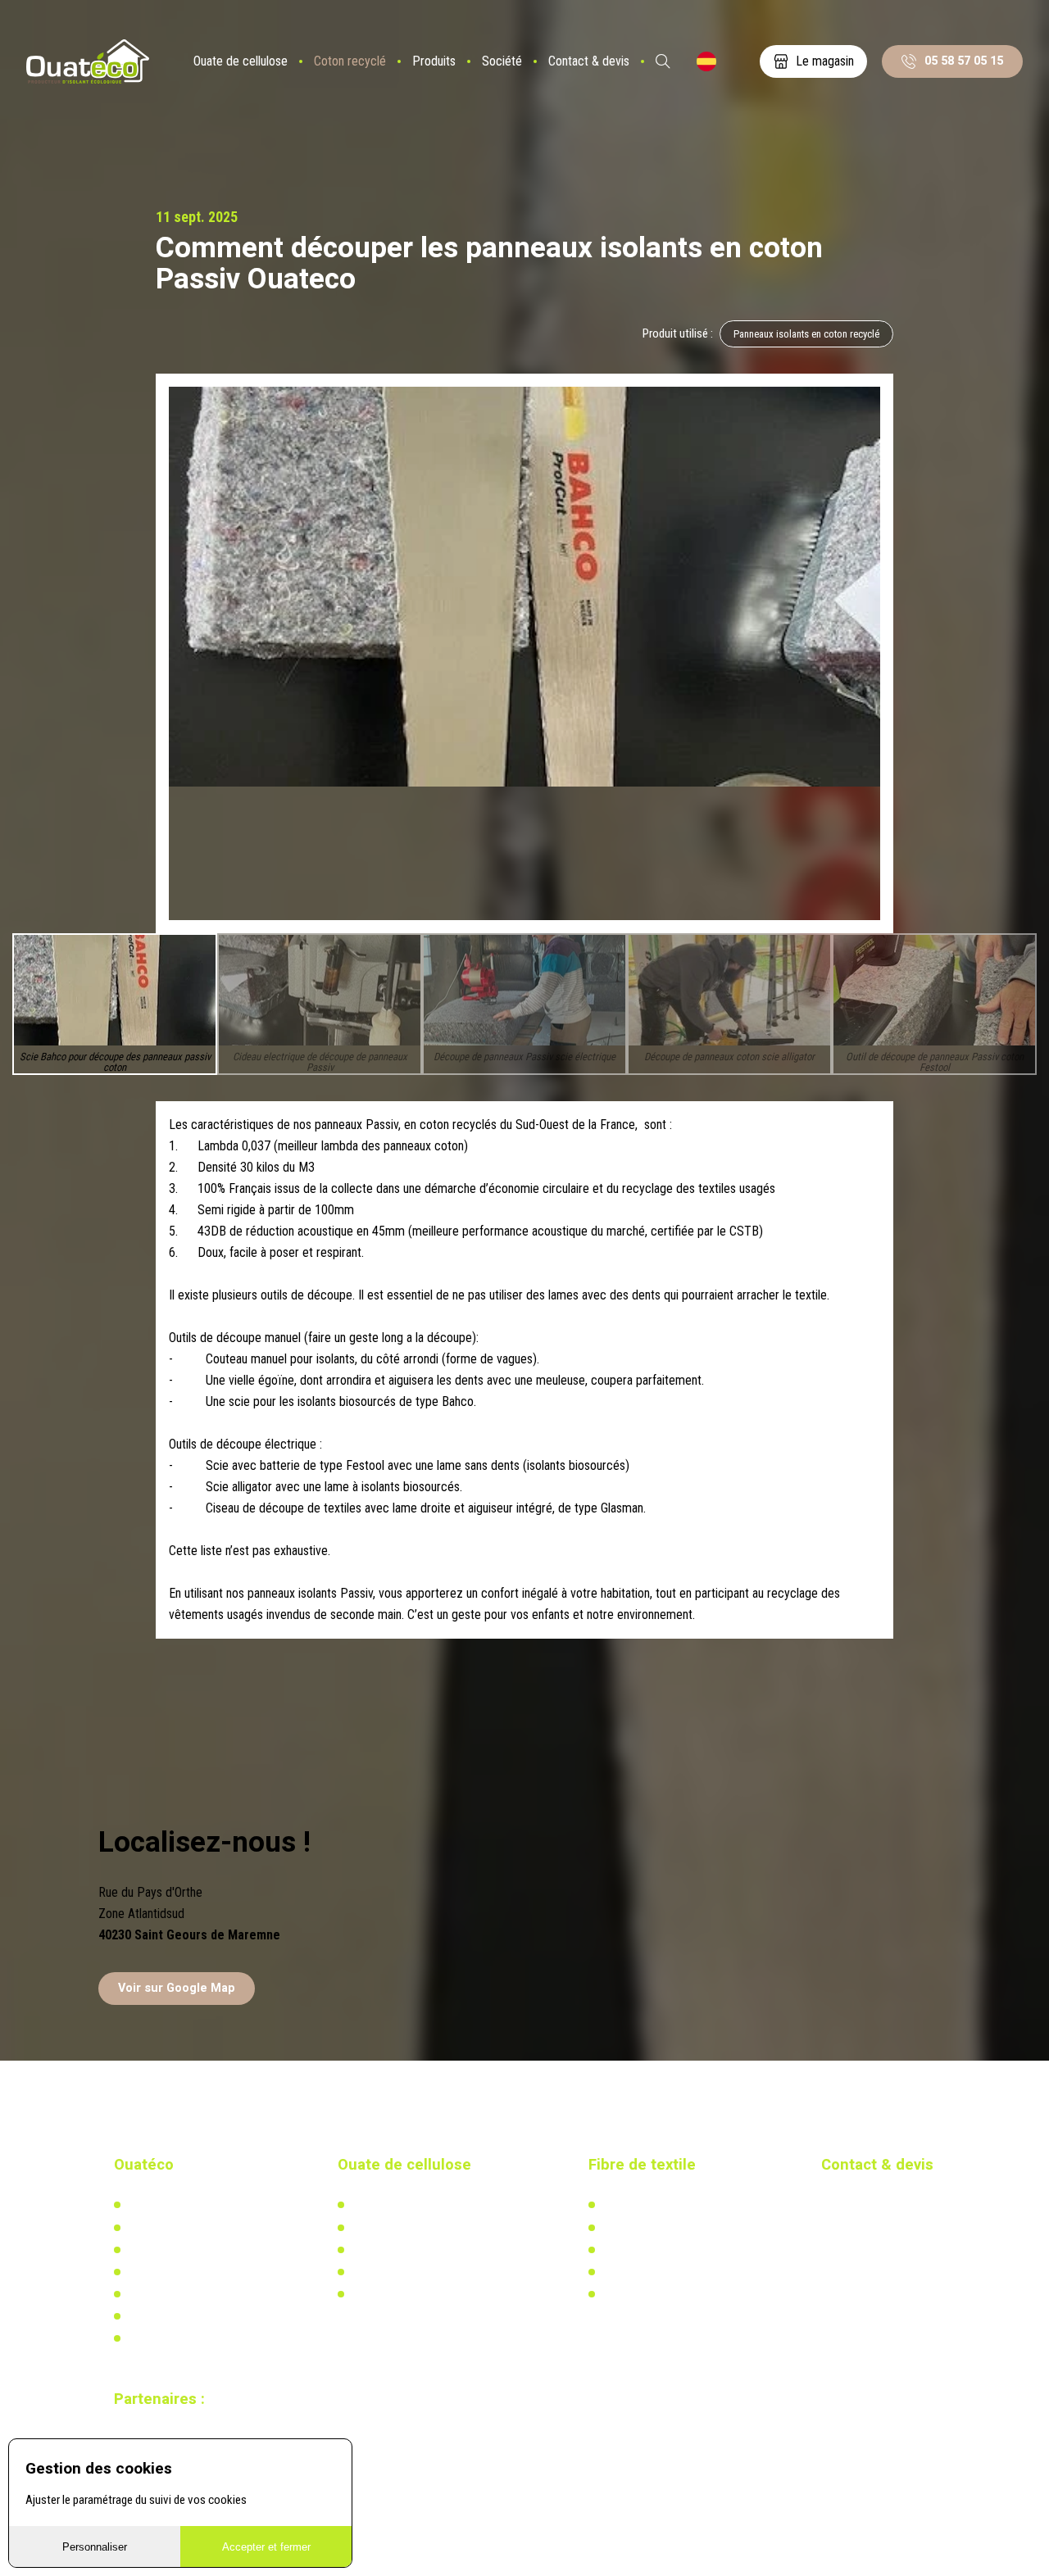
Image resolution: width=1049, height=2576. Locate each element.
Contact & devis (589, 61)
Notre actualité (162, 2228)
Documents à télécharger (186, 2294)
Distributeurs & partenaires (189, 2272)
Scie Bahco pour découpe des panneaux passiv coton (115, 1063)
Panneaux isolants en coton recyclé (806, 334)
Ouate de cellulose (241, 61)
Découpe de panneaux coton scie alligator (729, 1057)
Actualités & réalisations (409, 2228)
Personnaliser (95, 2547)
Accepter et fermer (266, 2547)
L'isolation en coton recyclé (666, 2205)
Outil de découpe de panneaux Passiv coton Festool (935, 1063)
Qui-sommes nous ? (174, 2205)
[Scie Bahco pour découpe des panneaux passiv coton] (524, 587)
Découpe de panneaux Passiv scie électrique (524, 1057)
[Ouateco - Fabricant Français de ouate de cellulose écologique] (88, 62)
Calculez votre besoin (401, 2294)
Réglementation (388, 2250)
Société (502, 61)
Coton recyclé (350, 61)
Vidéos (143, 2316)
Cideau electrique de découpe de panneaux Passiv (320, 1063)
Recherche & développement (418, 2272)
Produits (434, 61)
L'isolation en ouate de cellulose (427, 2205)
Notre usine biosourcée (182, 2250)
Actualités (625, 2228)
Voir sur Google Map (177, 1988)
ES (706, 61)
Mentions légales (167, 2338)
